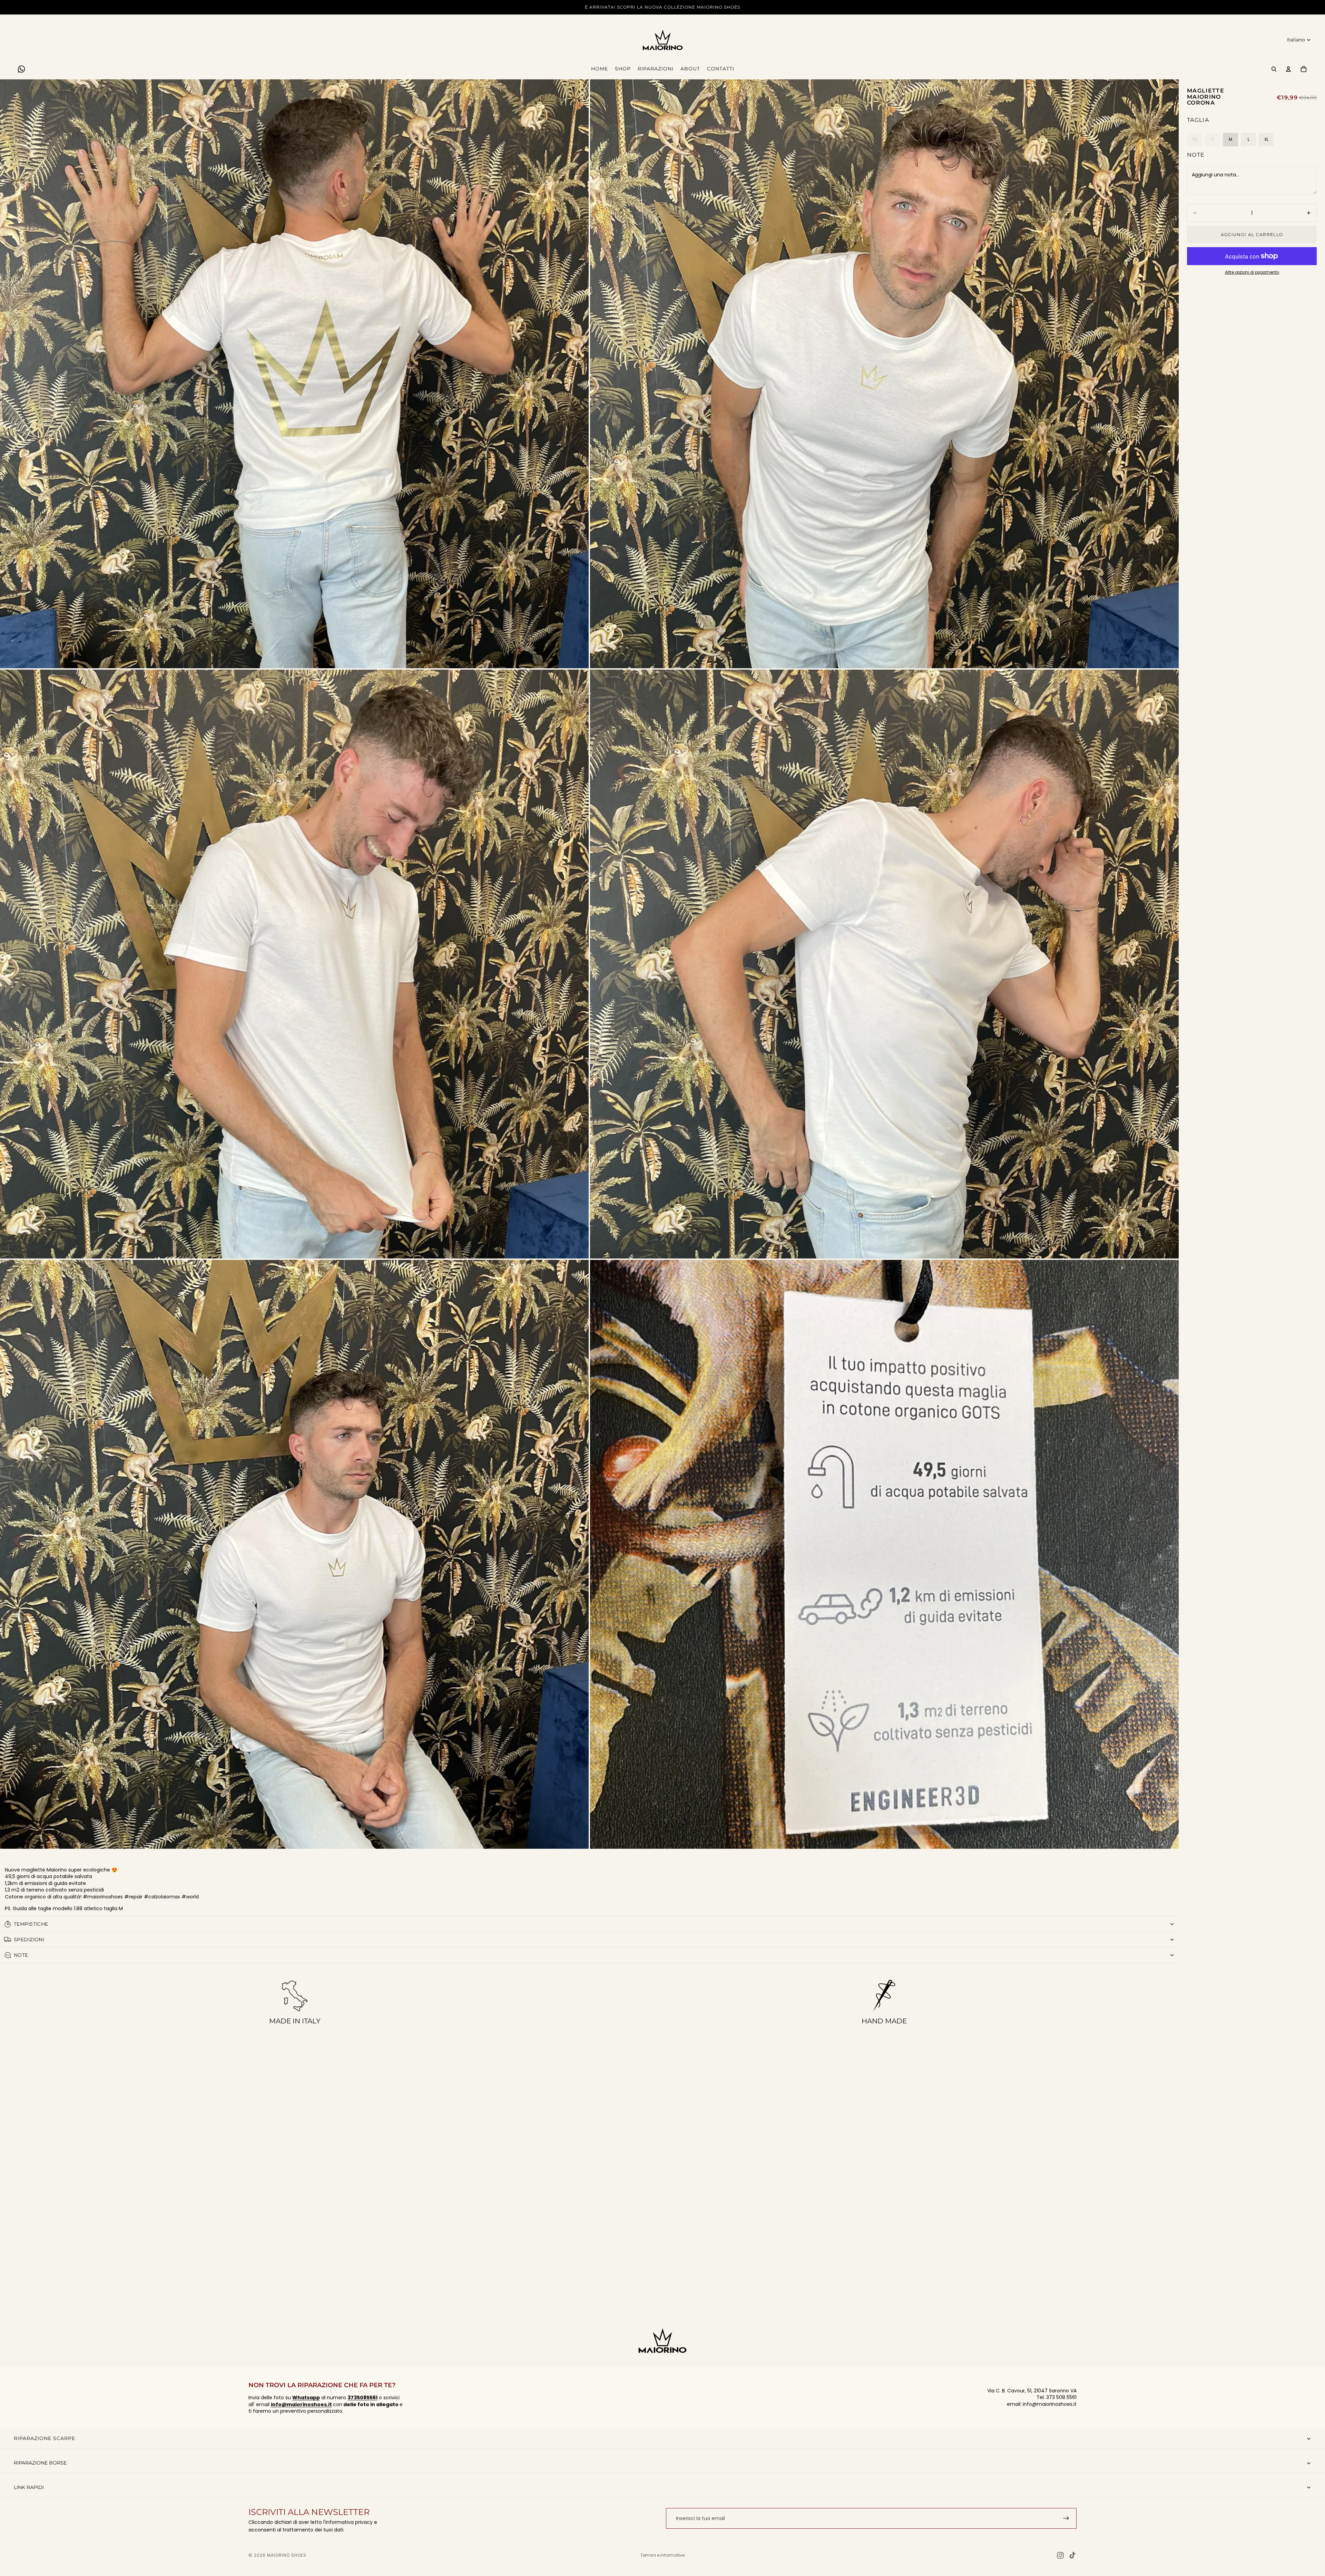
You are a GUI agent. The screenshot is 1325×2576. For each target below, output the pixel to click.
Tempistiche (31, 1924)
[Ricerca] (1274, 69)
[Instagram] (1060, 2555)
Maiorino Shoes (287, 2555)
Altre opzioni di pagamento (1252, 272)
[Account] (1288, 69)
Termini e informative (662, 2555)
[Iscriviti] (1066, 2518)
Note (1196, 155)
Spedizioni (29, 1940)
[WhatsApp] (21, 69)
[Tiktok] (1072, 2555)
